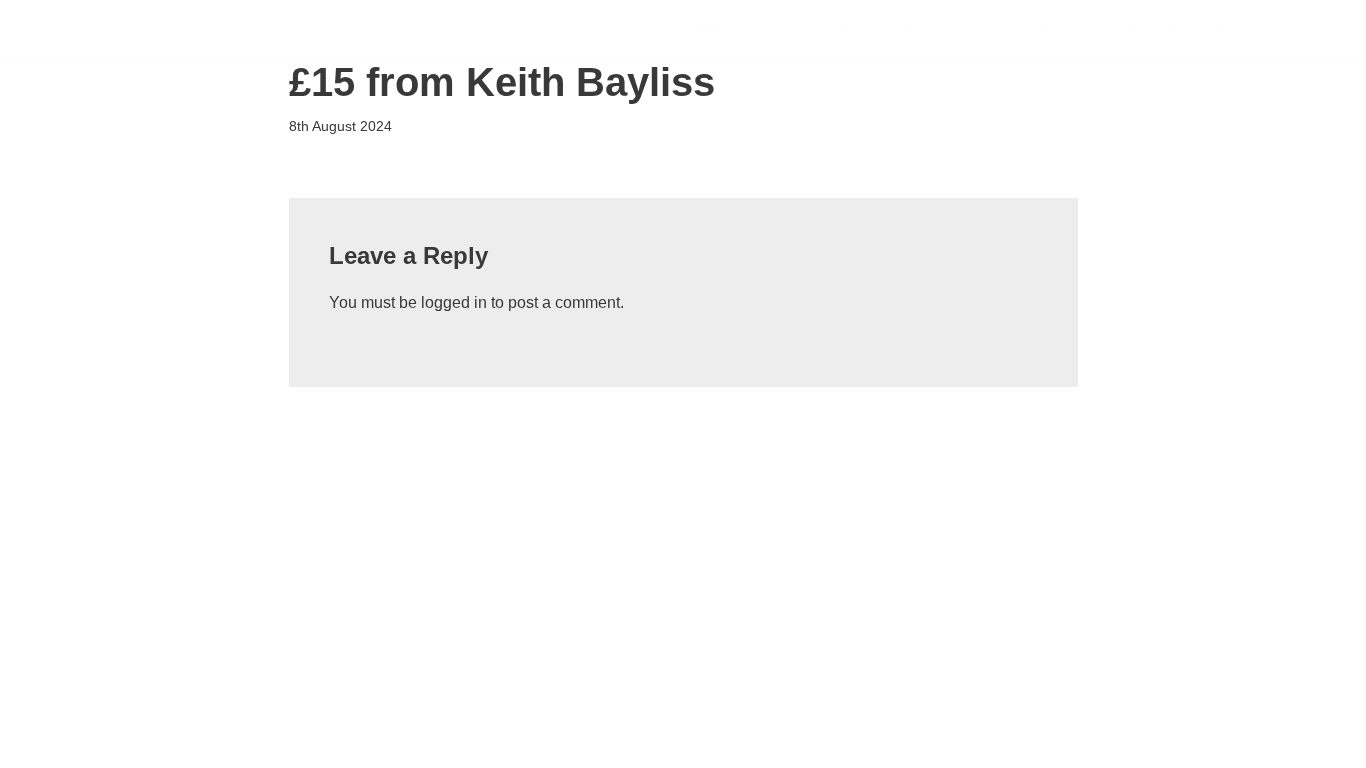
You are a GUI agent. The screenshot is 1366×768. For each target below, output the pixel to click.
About (1147, 29)
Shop (1226, 29)
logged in (454, 302)
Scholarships (669, 29)
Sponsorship (954, 29)
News (1066, 29)
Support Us (814, 29)
